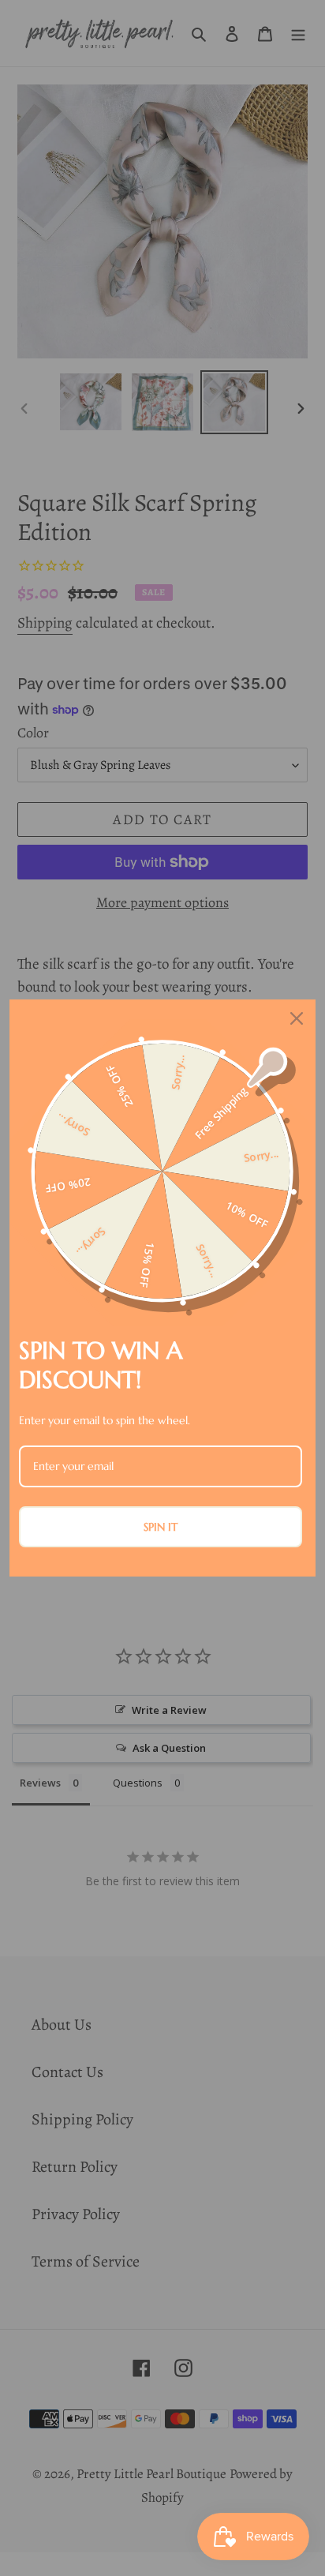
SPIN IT (161, 1527)
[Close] (297, 1018)
